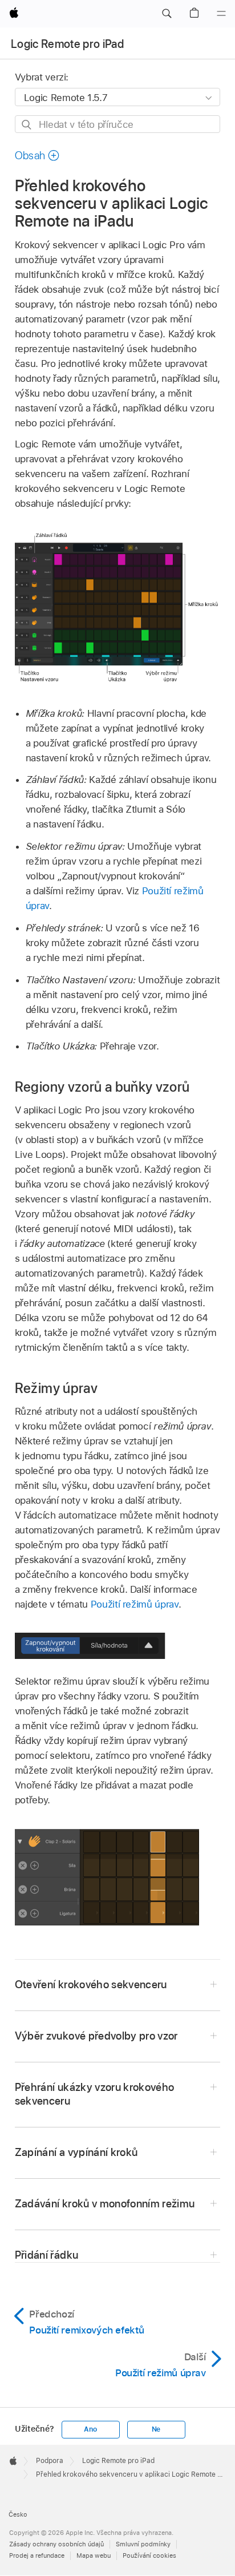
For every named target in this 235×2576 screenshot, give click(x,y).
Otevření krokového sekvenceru (91, 1985)
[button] (167, 14)
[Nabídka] (221, 14)
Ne (156, 2429)
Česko (18, 2514)
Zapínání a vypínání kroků (76, 2152)
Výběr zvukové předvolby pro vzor (96, 2036)
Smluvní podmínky (143, 2544)
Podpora (50, 2461)
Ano (90, 2429)
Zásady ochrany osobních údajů (56, 2544)
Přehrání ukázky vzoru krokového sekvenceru (95, 2094)
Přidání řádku (46, 2255)
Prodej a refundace (37, 2555)
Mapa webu (94, 2555)
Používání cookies (149, 2555)
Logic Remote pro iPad (67, 44)
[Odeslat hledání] (27, 125)
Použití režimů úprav (135, 1604)
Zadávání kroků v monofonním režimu (105, 2204)
